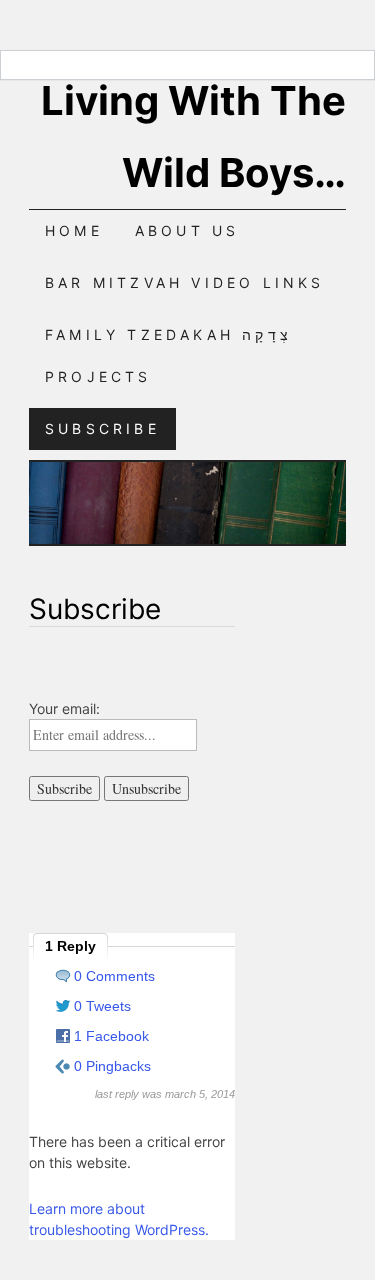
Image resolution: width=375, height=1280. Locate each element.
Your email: (64, 708)
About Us (187, 230)
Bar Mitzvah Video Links (185, 282)
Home (74, 230)
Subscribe (102, 428)
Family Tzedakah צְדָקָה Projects (168, 355)
